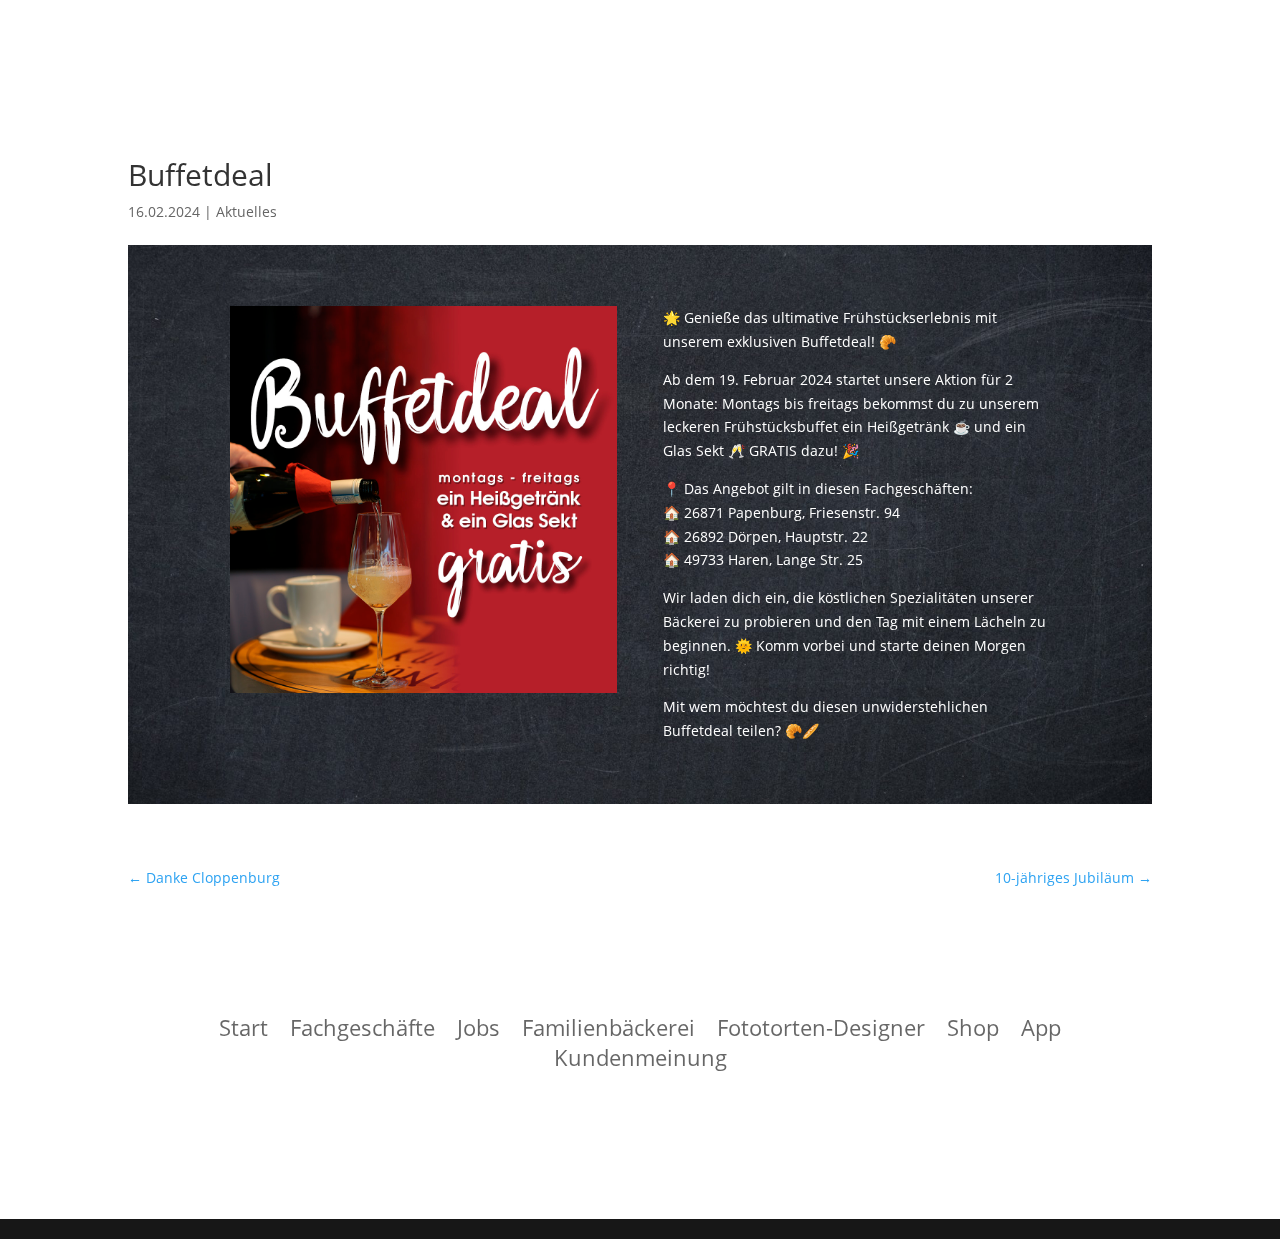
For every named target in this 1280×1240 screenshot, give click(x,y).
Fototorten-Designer (821, 1031)
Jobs (478, 1031)
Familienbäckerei (608, 1031)
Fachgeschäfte (362, 1031)
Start (243, 1031)
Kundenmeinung (640, 1061)
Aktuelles (246, 211)
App (1041, 1031)
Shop (973, 1031)
